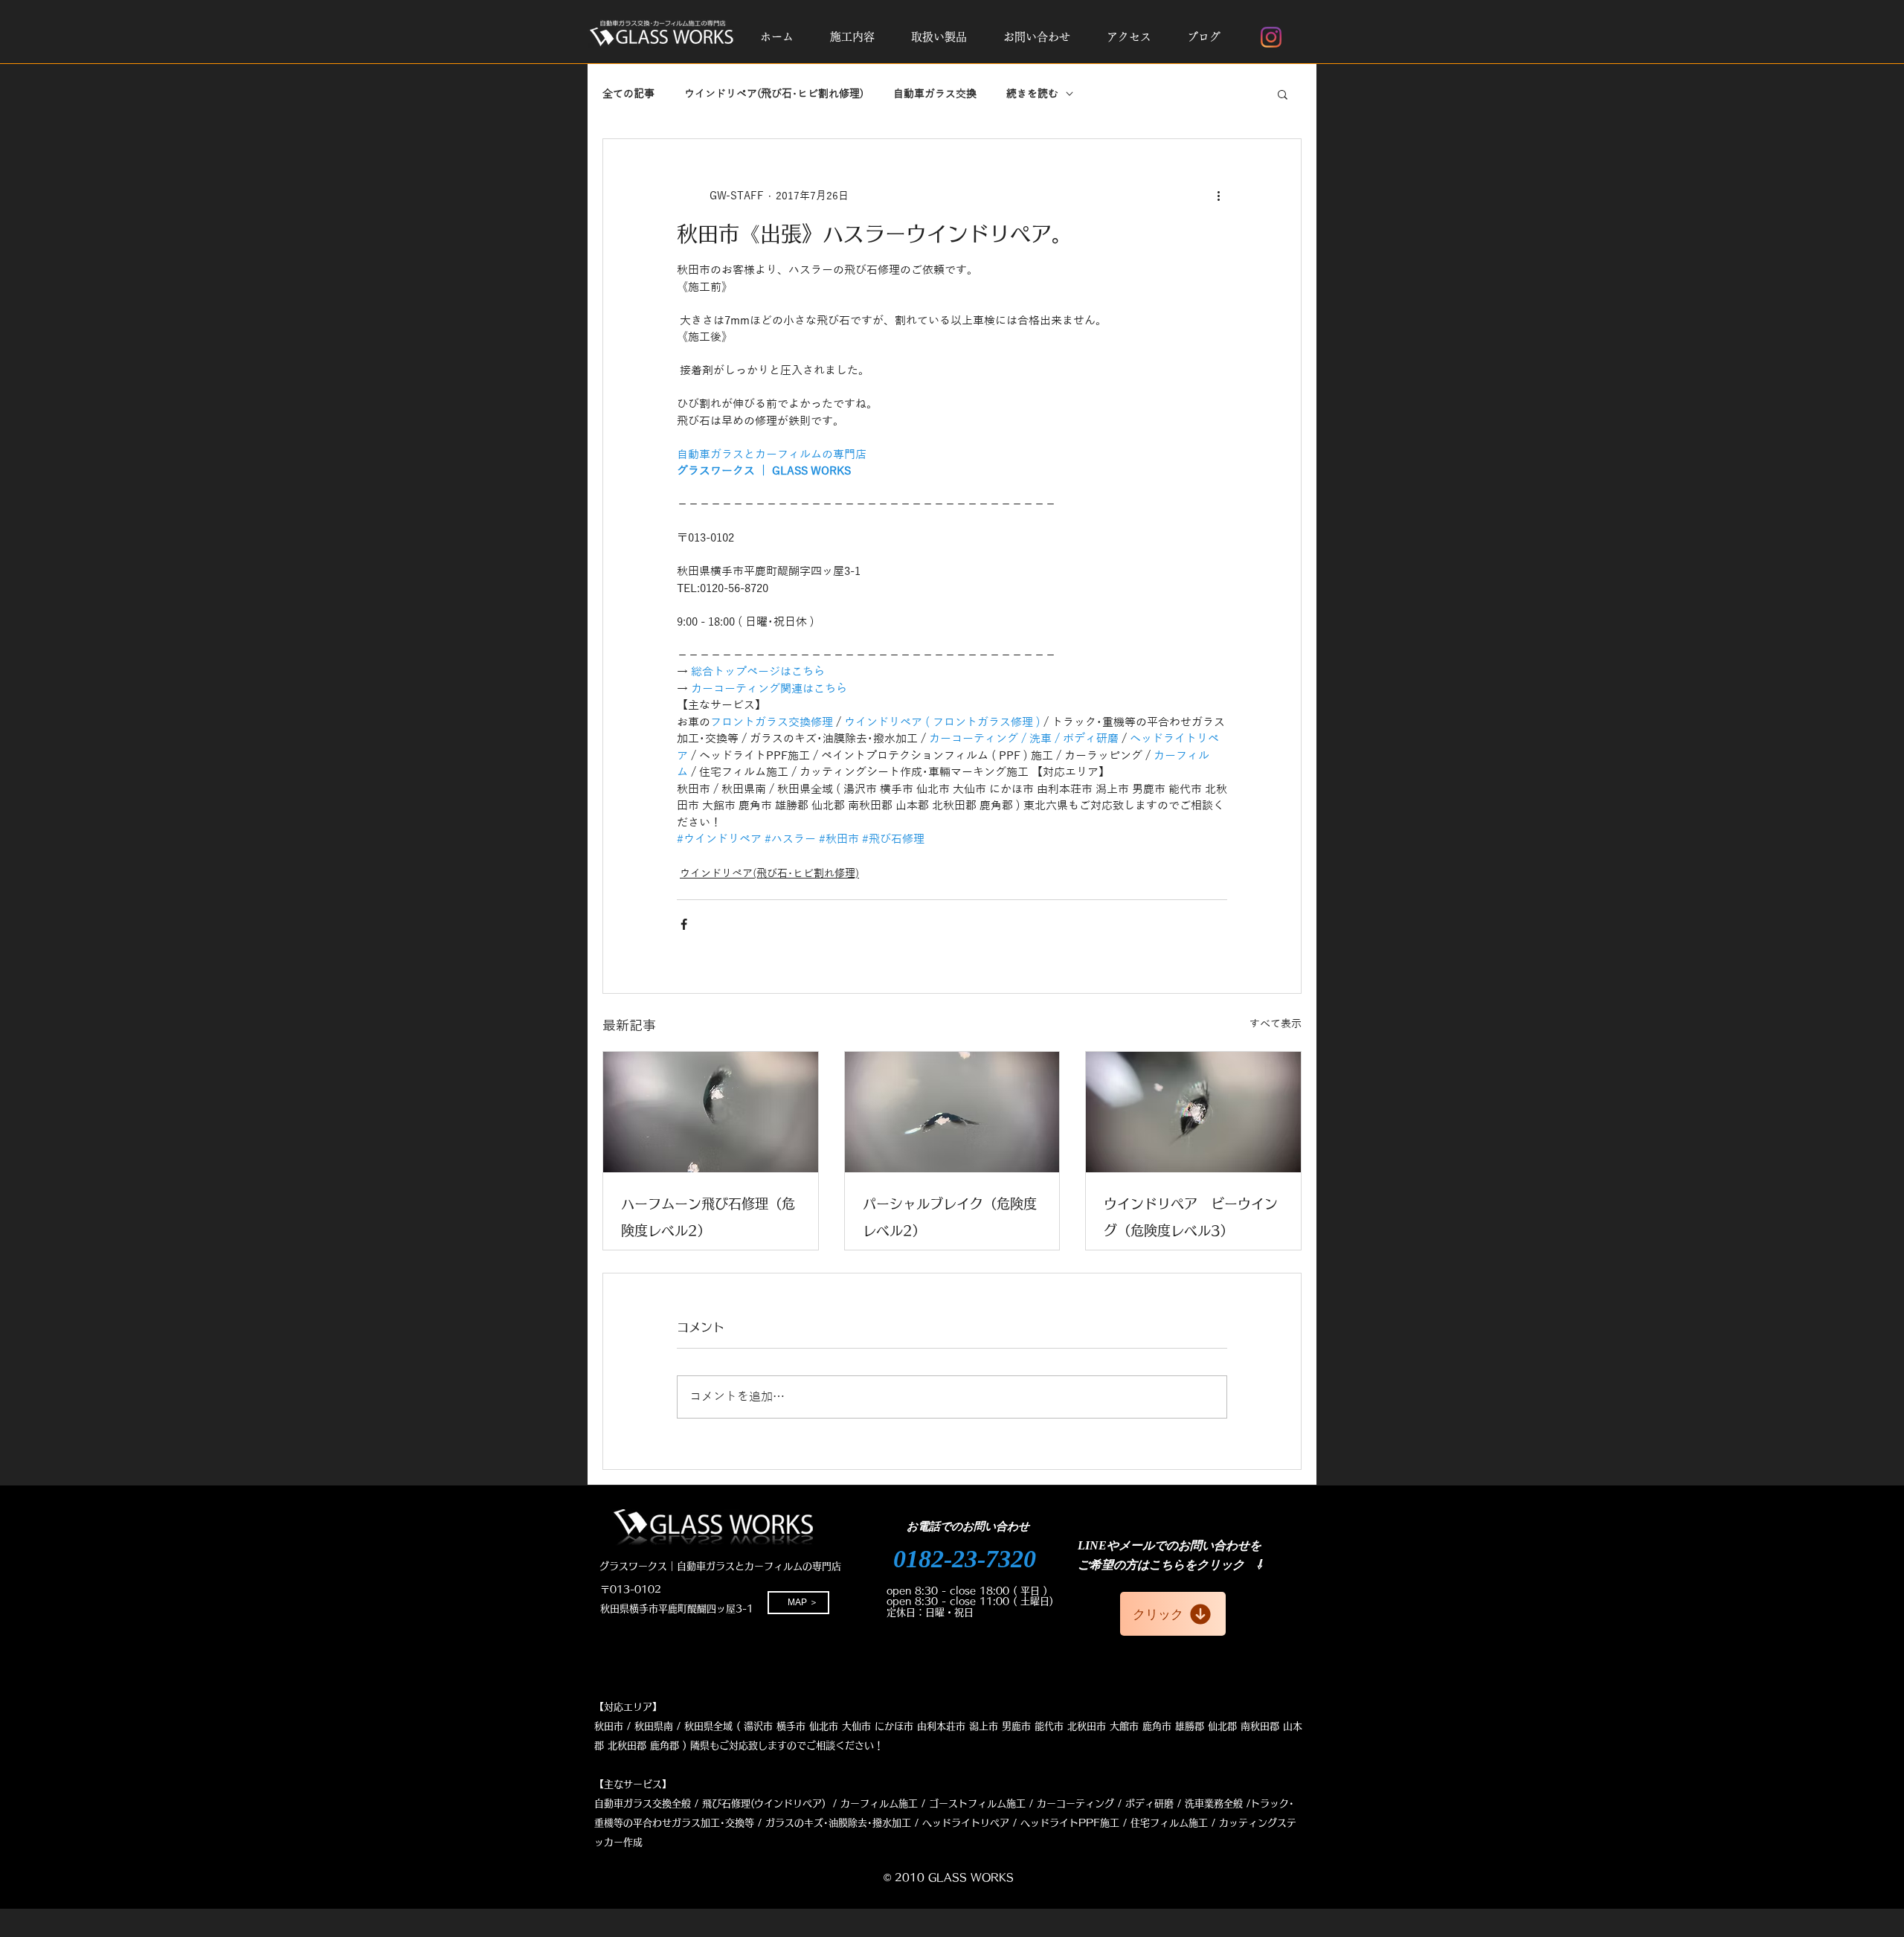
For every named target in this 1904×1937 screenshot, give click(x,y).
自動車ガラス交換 (935, 94)
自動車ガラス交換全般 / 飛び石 (663, 1803)
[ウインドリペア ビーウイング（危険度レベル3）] (1193, 1112)
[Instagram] (1271, 37)
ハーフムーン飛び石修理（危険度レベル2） (708, 1217)
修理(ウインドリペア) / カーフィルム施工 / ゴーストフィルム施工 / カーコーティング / (926, 1803)
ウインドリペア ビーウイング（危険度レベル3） (1191, 1217)
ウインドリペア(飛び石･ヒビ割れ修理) (774, 94)
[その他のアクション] (1218, 196)
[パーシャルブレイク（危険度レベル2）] (952, 1112)
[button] (852, 37)
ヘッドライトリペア (966, 1823)
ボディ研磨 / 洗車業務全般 (1184, 1803)
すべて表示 (1276, 1024)
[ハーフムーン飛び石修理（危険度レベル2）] (711, 1112)
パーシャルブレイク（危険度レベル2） (950, 1217)
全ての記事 (628, 94)
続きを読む (1032, 94)
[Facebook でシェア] (684, 924)
